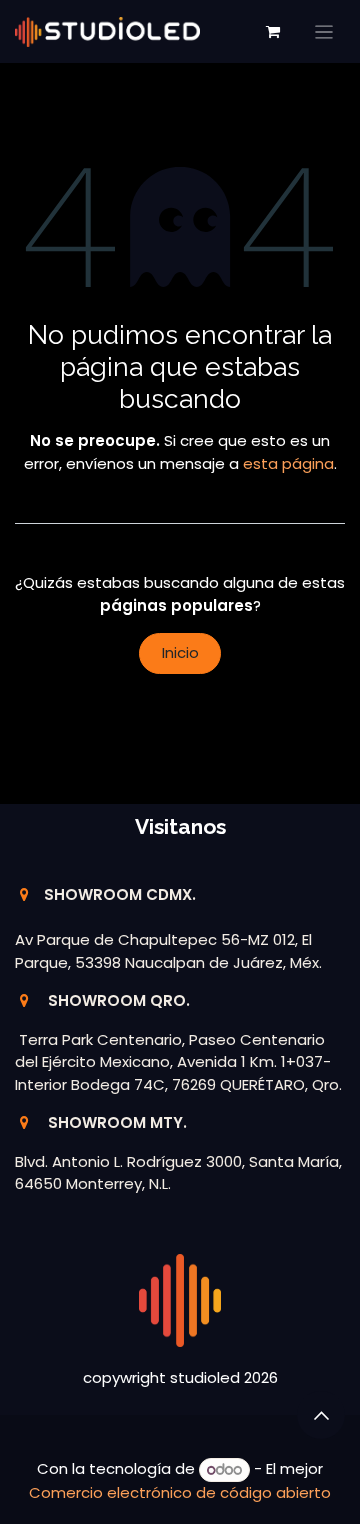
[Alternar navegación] (324, 31)
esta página (288, 463)
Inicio (180, 652)
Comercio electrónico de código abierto (180, 1492)
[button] (321, 1415)
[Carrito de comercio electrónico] (273, 32)
